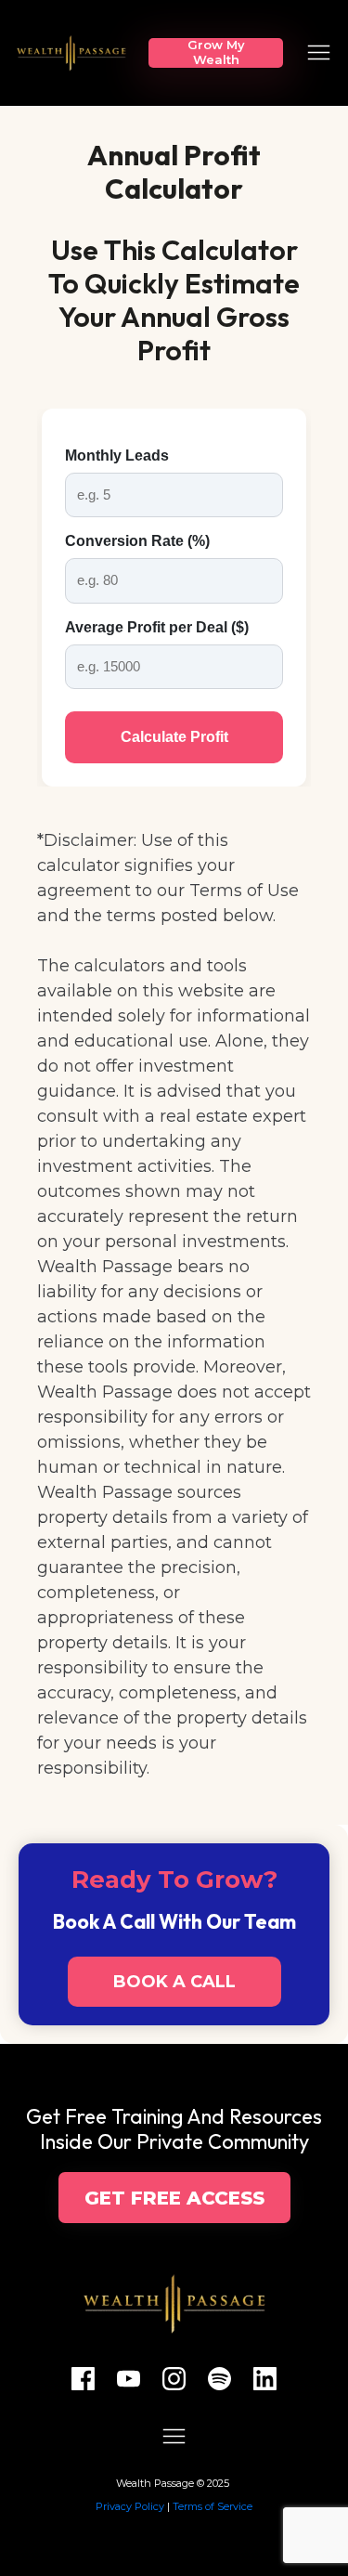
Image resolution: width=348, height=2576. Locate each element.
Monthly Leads (117, 455)
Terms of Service (213, 2506)
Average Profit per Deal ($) (157, 627)
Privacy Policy (130, 2506)
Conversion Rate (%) (137, 541)
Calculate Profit (174, 737)
